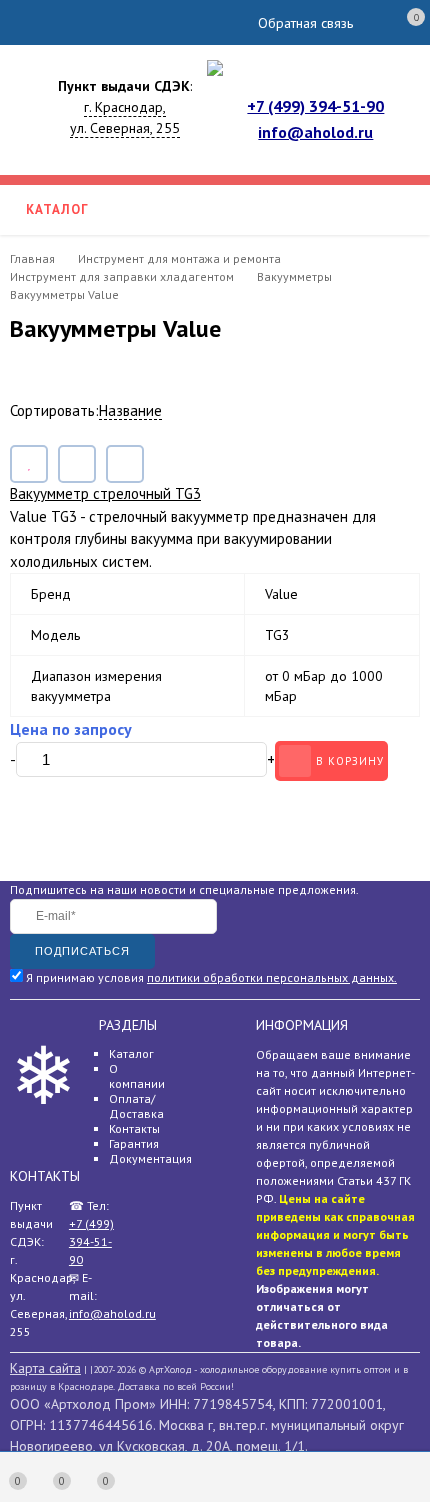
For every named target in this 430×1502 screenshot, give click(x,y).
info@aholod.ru (315, 132)
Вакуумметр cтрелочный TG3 (105, 493)
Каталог (131, 1053)
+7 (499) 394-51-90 (315, 106)
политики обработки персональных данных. (272, 977)
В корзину (350, 761)
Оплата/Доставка (136, 1106)
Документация (150, 1158)
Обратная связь (305, 23)
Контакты (134, 1128)
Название (130, 411)
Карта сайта (45, 1368)
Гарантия (134, 1143)
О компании (137, 1076)
